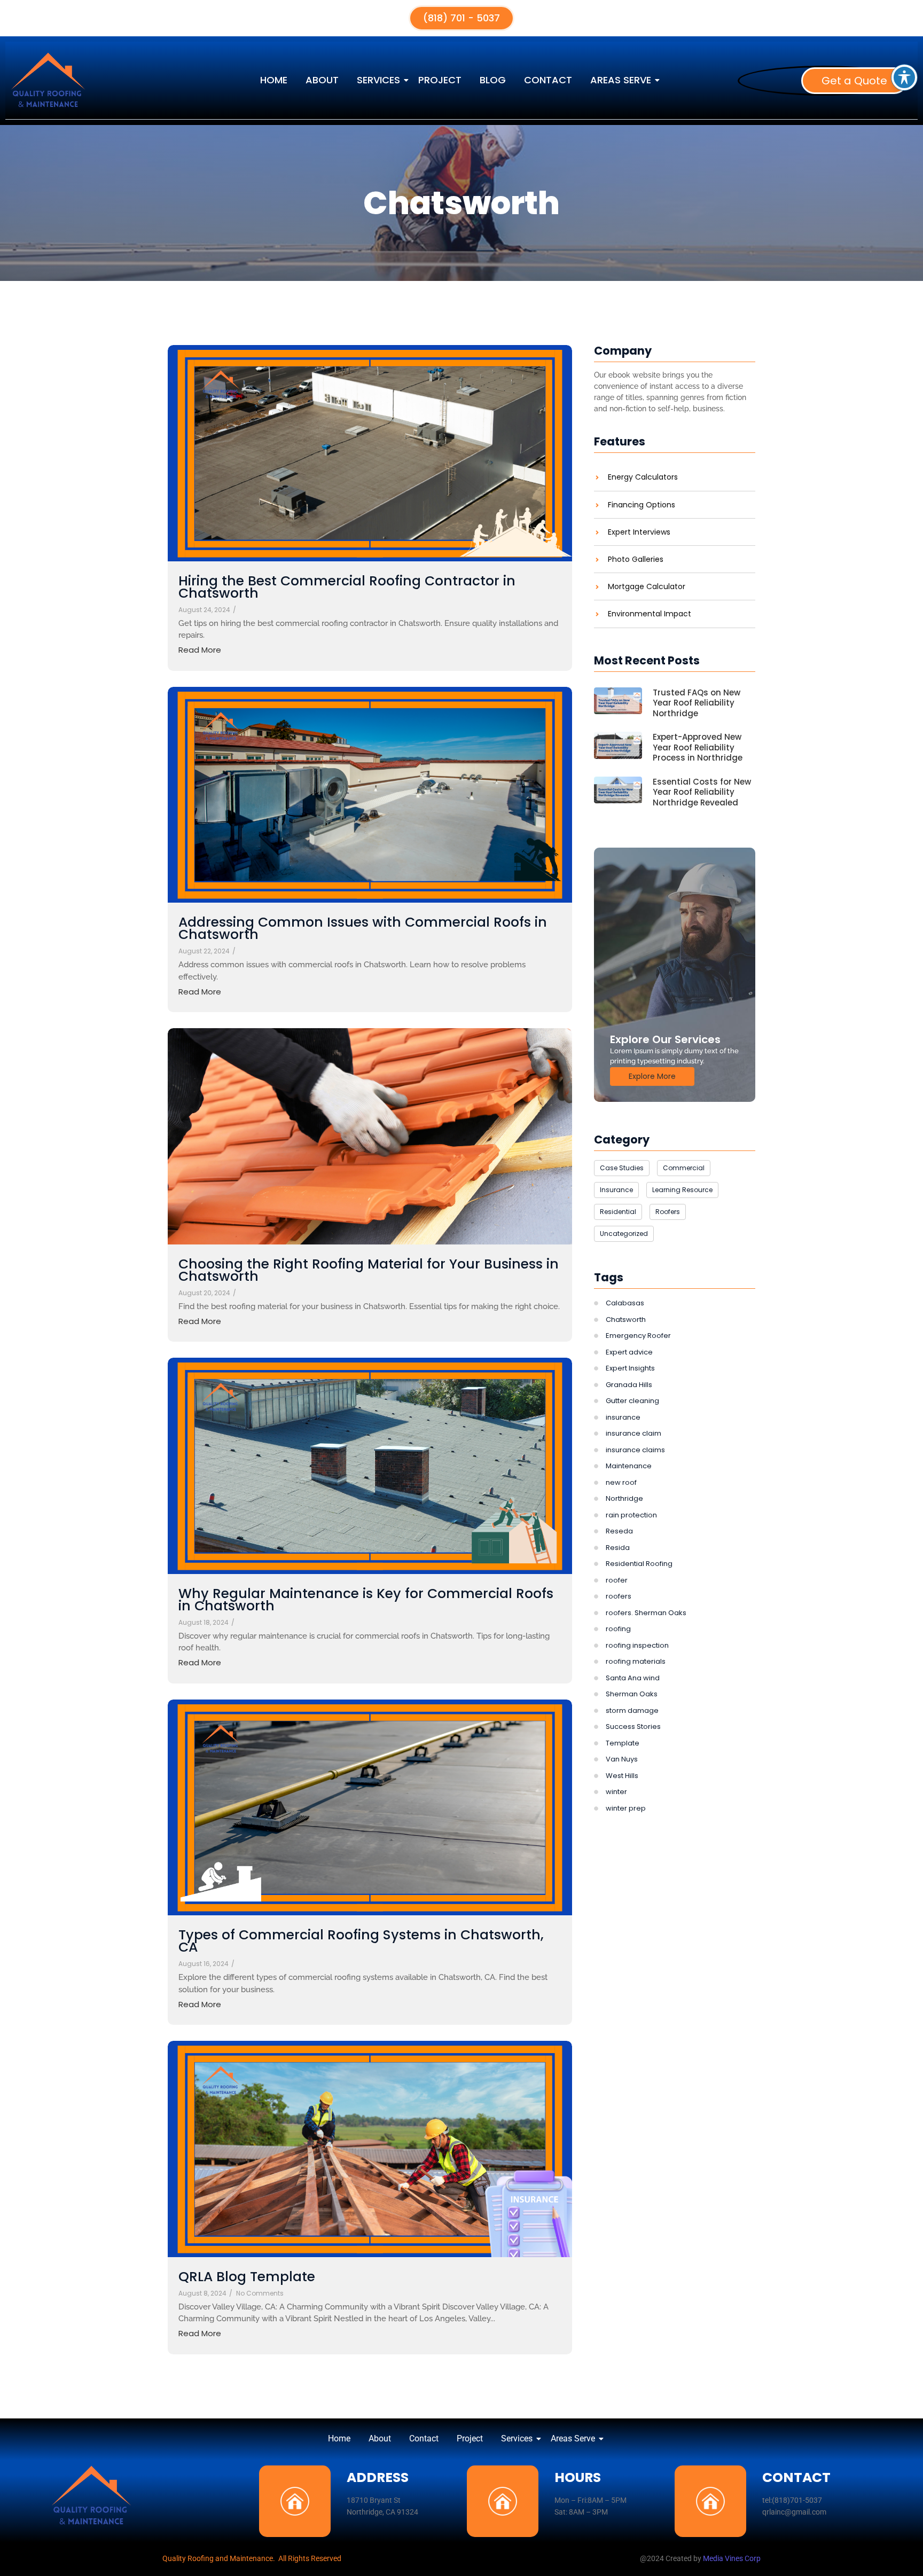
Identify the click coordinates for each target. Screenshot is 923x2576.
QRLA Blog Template (247, 2277)
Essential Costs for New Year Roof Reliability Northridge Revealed (702, 792)
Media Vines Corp (732, 2558)
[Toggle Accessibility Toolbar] (904, 77)
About (322, 80)
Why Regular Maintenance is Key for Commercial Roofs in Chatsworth (366, 1600)
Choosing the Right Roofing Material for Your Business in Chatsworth (369, 1270)
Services (378, 80)
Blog (493, 80)
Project (440, 80)
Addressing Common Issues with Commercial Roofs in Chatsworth (363, 928)
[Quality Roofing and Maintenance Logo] (91, 2495)
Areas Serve (621, 80)
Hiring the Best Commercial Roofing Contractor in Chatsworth (347, 587)
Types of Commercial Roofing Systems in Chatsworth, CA (361, 1941)
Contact (548, 80)
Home (274, 80)
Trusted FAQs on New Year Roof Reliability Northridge (697, 703)
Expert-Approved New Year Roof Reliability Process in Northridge (698, 747)
